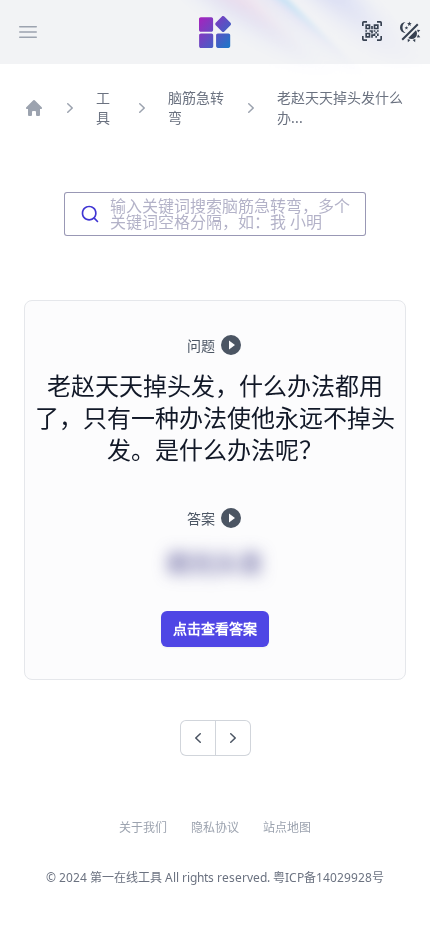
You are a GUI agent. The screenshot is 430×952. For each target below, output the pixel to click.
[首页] (34, 108)
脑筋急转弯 (196, 107)
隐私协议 (215, 828)
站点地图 (287, 828)
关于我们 (143, 828)
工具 (103, 107)
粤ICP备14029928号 (328, 877)
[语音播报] (231, 345)
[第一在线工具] (215, 32)
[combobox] (215, 214)
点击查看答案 (215, 628)
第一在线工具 (126, 877)
